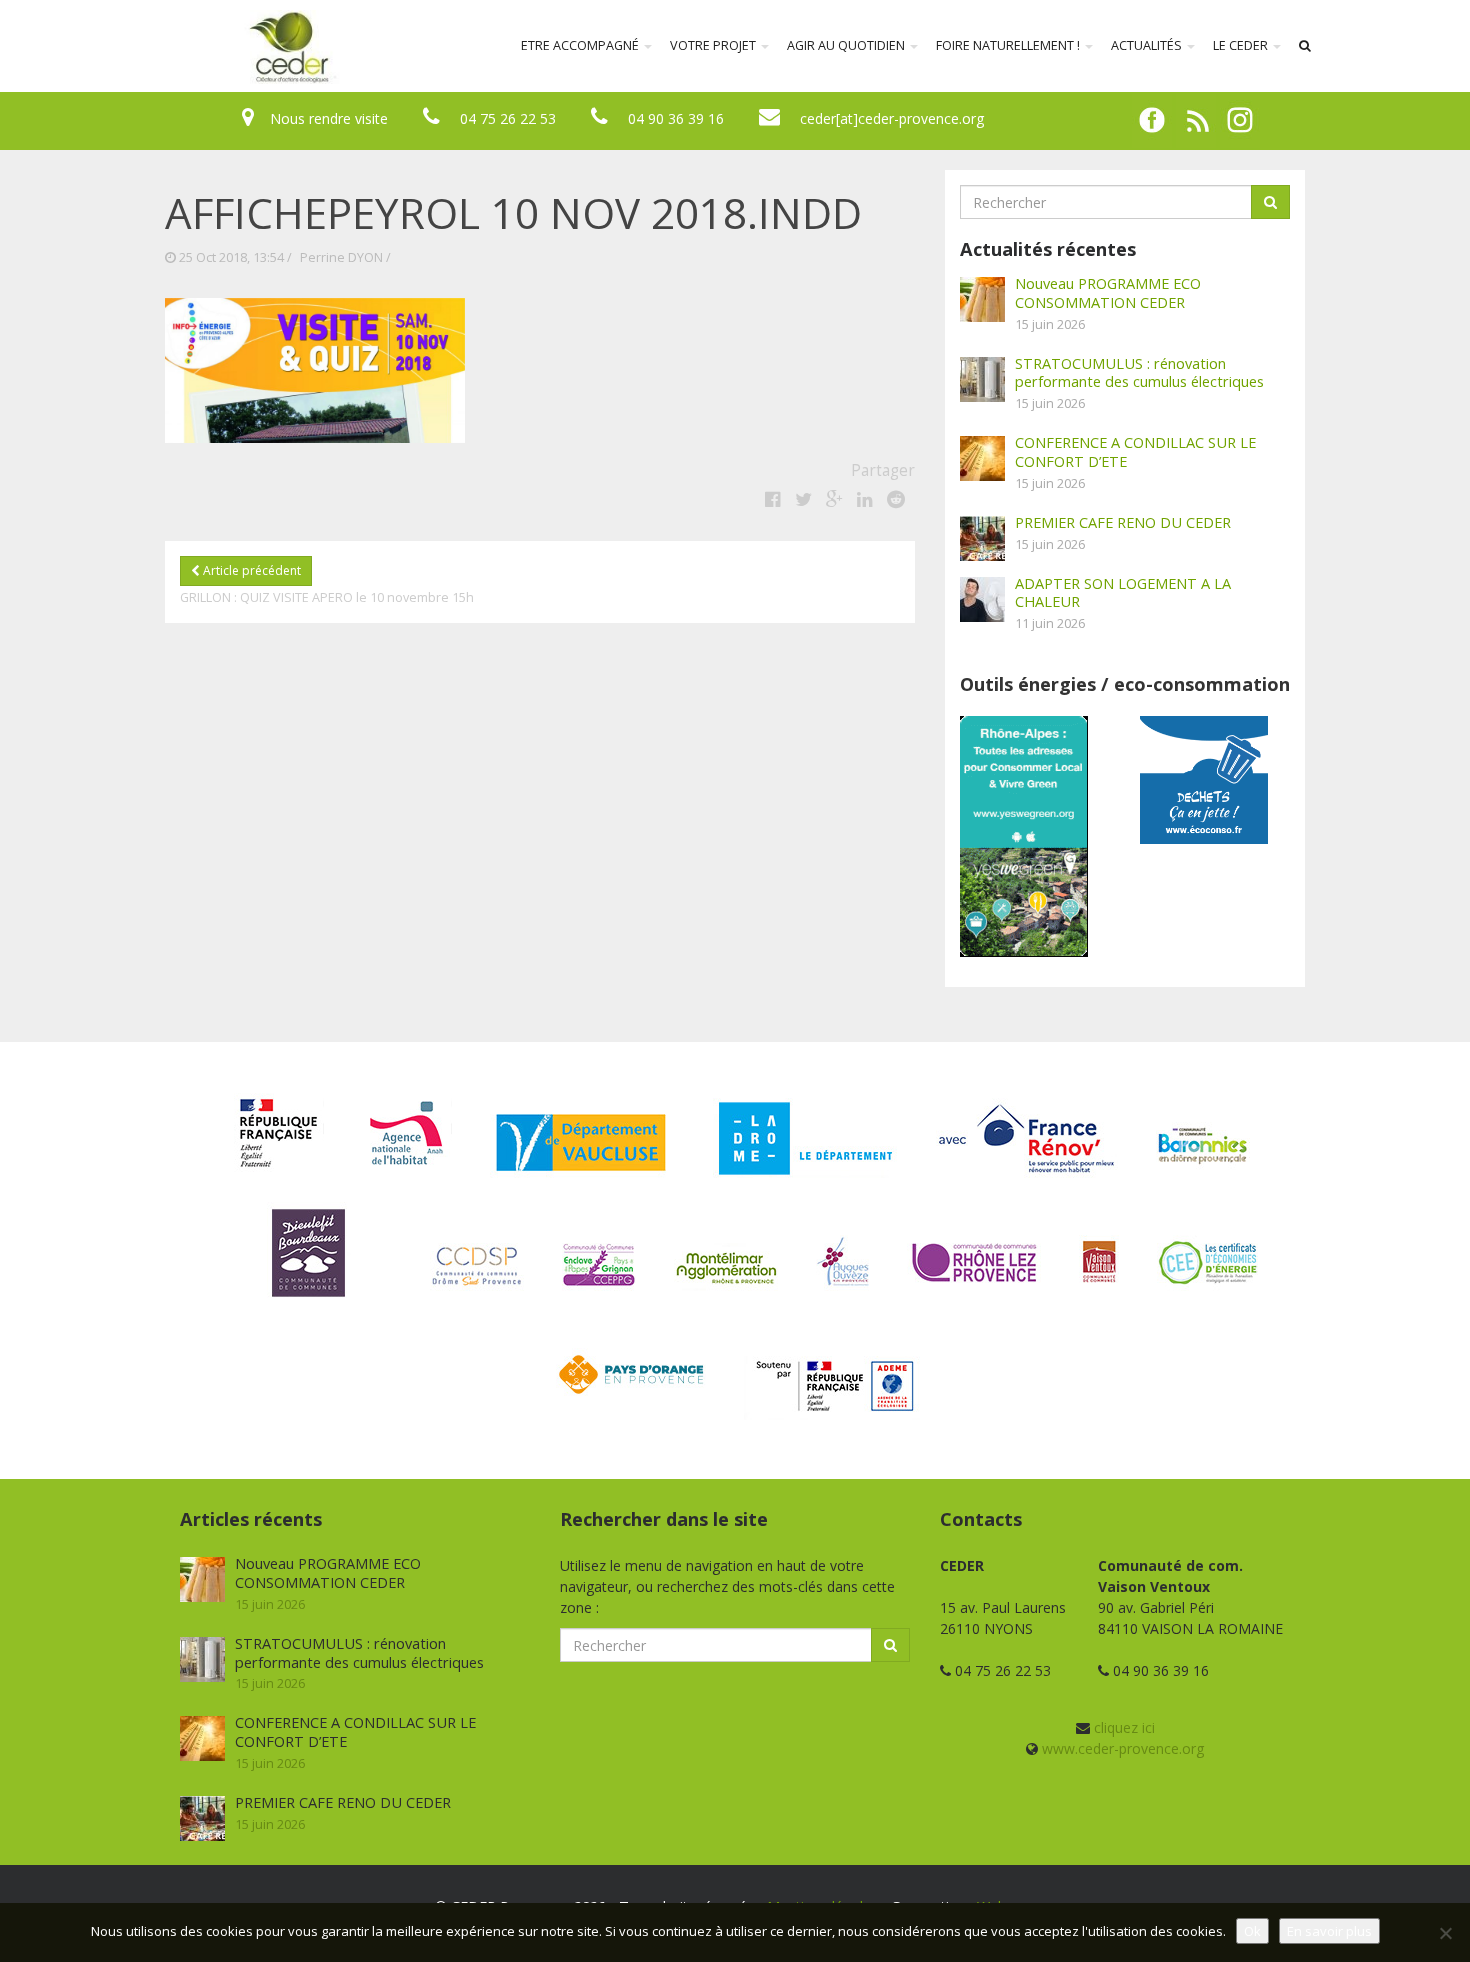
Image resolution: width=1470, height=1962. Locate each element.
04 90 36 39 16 (676, 118)
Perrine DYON (341, 257)
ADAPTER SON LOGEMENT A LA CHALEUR (1123, 592)
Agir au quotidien (847, 45)
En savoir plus (1329, 1931)
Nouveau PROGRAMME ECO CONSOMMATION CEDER (1108, 292)
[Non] (1445, 1933)
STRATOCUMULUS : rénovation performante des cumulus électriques (1139, 372)
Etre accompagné (581, 45)
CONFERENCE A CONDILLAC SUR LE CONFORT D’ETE (1135, 451)
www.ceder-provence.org (1123, 1748)
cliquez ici (1124, 1727)
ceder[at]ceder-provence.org (892, 118)
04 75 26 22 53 (508, 118)
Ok (1252, 1931)
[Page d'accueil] (159, 46)
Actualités (1148, 45)
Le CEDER (1242, 45)
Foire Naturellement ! (1009, 45)
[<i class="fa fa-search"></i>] (1305, 46)
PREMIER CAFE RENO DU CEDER (1123, 522)
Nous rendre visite (329, 118)
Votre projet (714, 45)
